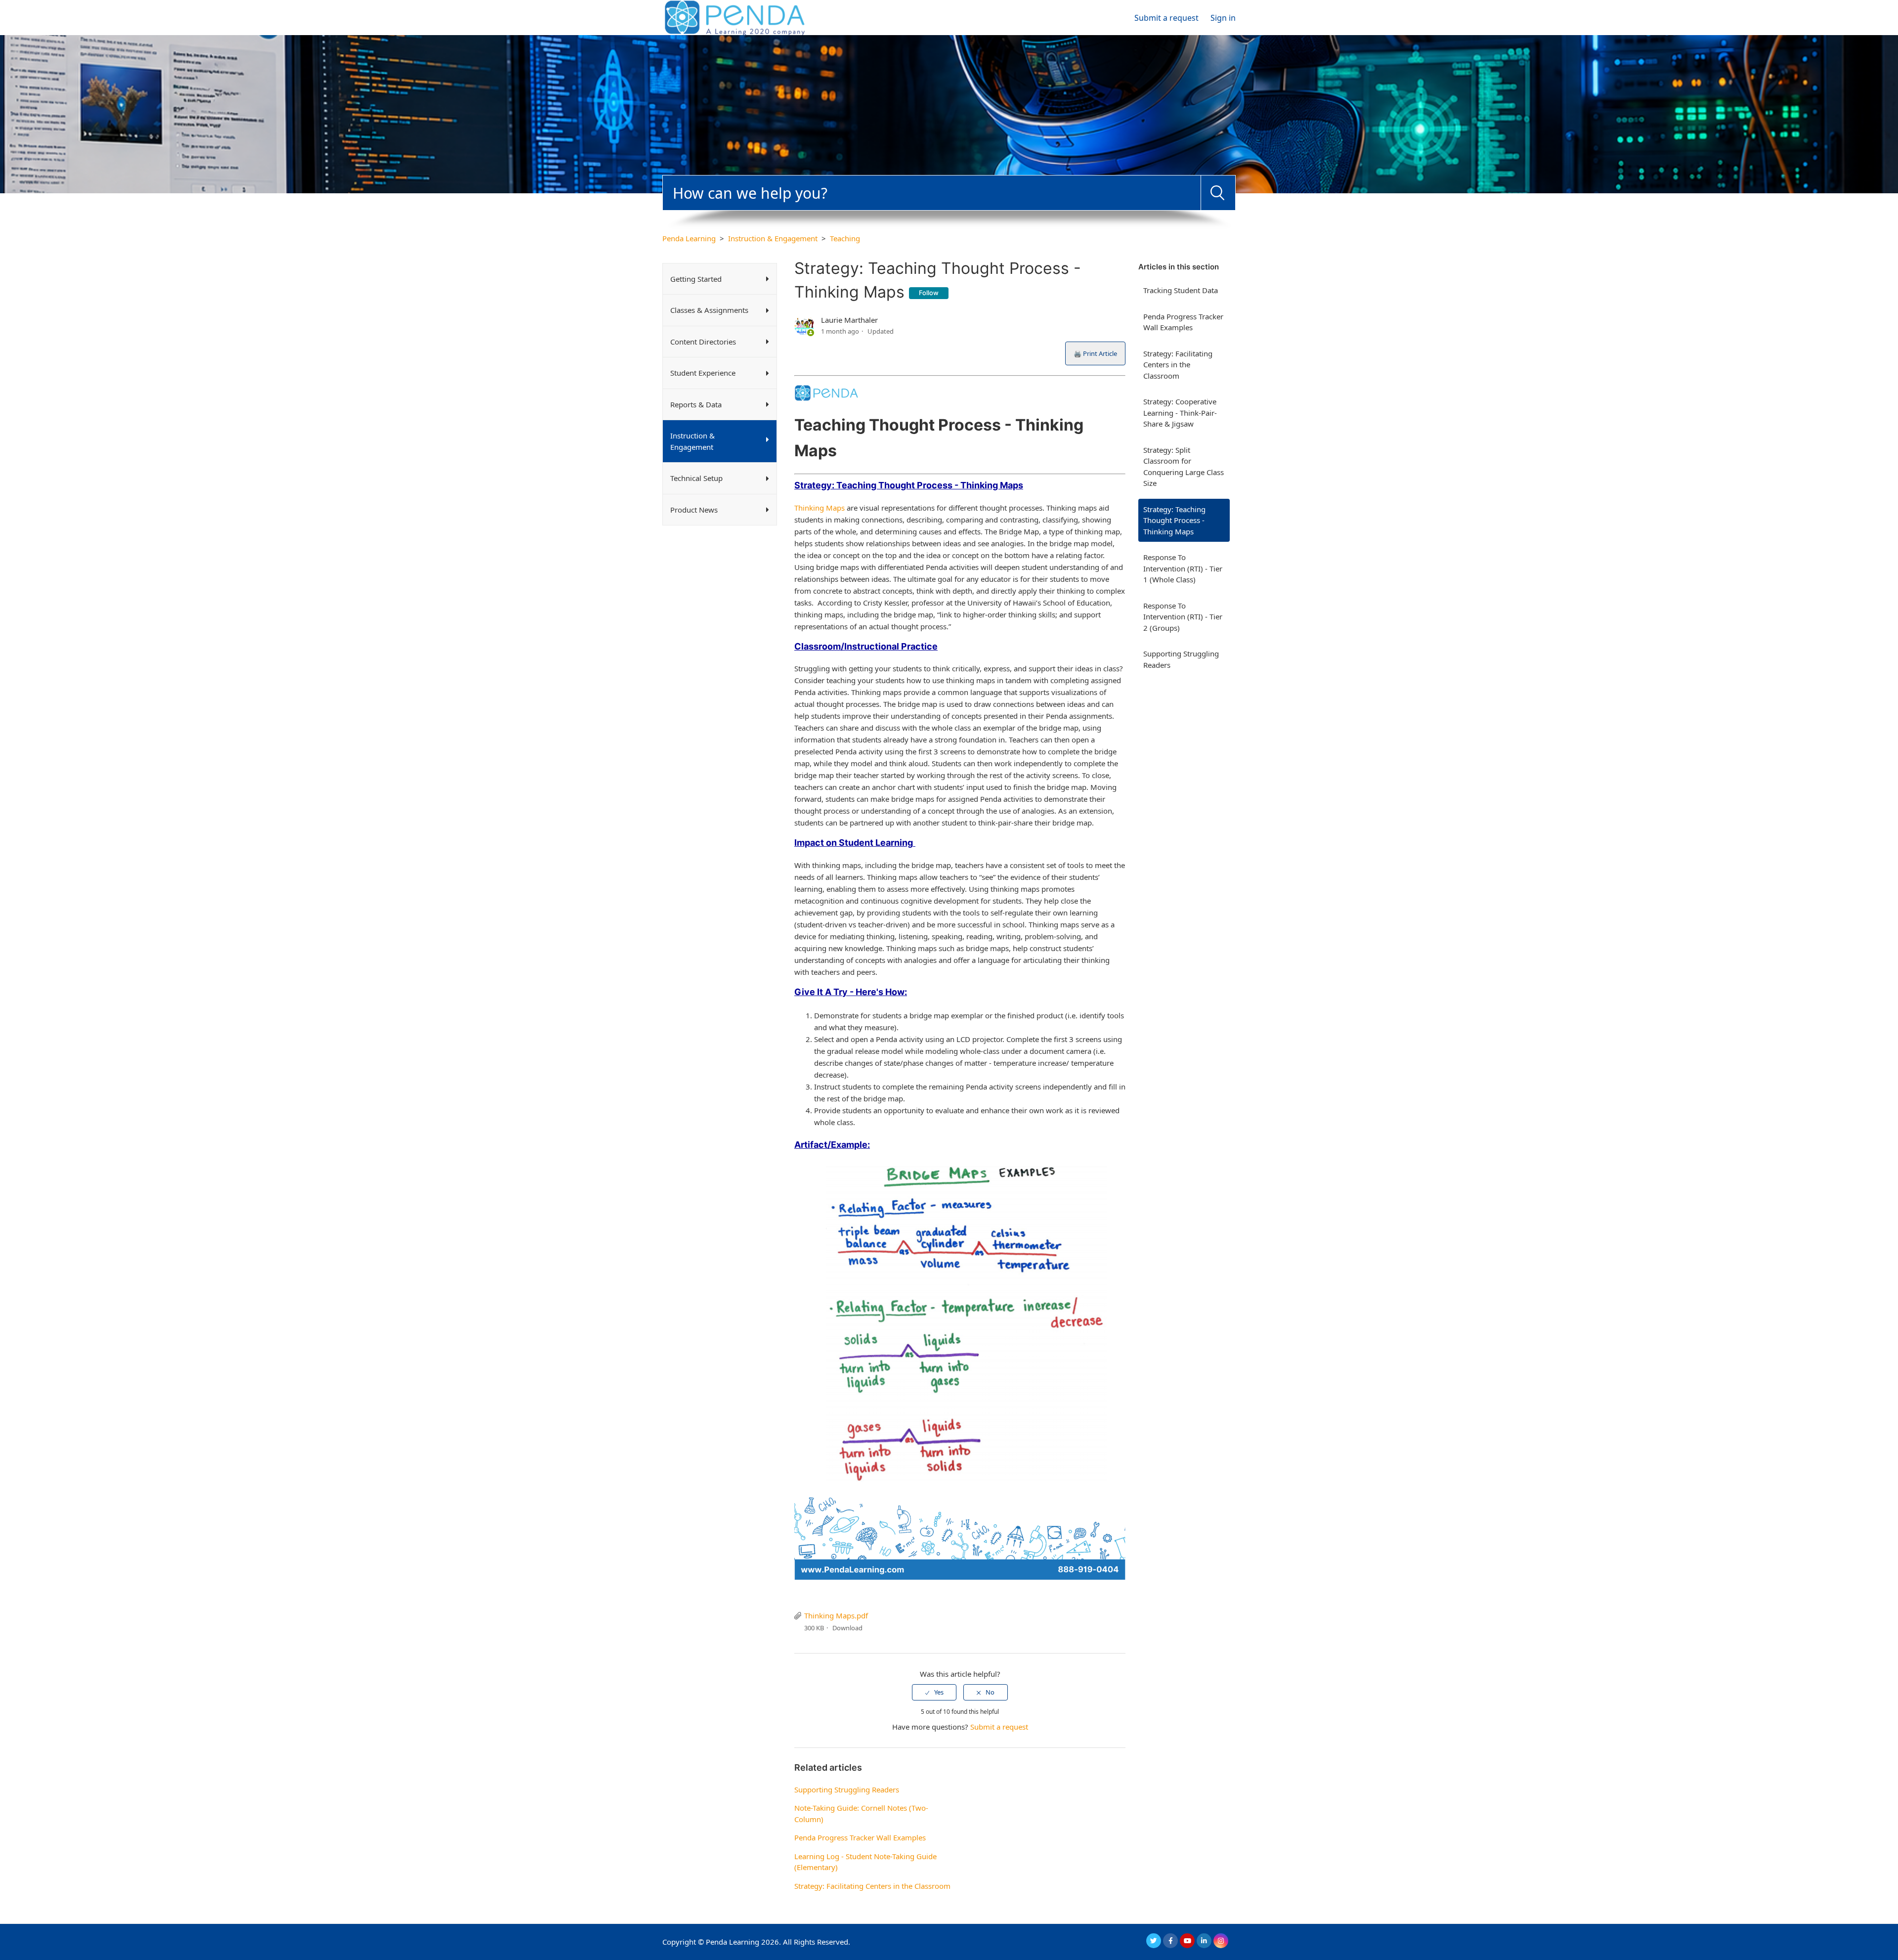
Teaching (845, 238)
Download (847, 1628)
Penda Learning (689, 238)
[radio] (934, 1692)
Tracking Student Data (1181, 290)
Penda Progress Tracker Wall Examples (1183, 322)
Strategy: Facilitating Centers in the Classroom (1178, 365)
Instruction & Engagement (773, 238)
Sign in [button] (1223, 18)
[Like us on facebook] (1170, 1941)
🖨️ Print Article (1095, 353)
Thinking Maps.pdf (836, 1615)
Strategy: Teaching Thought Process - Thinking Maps (1174, 520)
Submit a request (1166, 18)
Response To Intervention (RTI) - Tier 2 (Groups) (1183, 617)
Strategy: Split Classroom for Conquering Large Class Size (1184, 467)
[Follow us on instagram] (1221, 1941)
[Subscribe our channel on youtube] (1187, 1941)
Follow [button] (929, 293)
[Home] (735, 17)
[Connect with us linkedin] (1204, 1941)
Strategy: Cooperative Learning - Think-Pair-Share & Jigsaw (1180, 413)
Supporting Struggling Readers (1181, 659)
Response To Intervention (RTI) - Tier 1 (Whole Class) (1183, 568)
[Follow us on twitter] (1154, 1941)
